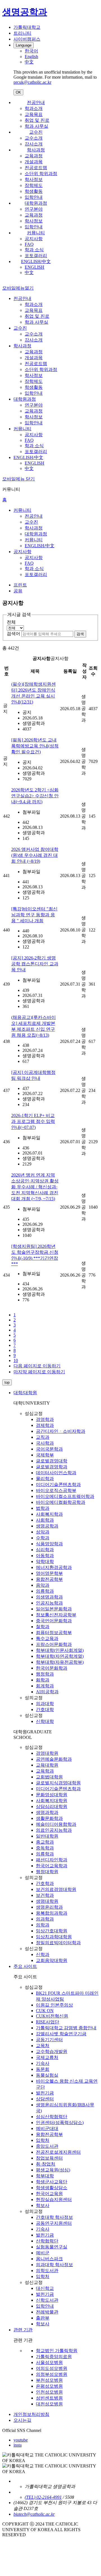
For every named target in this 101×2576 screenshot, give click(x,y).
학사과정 (36, 150)
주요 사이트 (25, 1966)
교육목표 (34, 114)
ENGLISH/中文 (36, 261)
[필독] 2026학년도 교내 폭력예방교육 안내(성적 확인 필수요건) (35, 746)
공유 (18, 591)
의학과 (43, 1925)
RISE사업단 (48, 2022)
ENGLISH (35, 267)
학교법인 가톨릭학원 (57, 2351)
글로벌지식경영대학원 (58, 1783)
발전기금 (45, 2093)
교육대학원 (47, 1765)
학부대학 (45, 2176)
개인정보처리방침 (31, 2414)
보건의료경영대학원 (56, 1889)
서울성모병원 (49, 2362)
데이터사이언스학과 (56, 1473)
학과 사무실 (36, 126)
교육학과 (45, 1771)
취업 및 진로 (37, 120)
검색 (80, 634)
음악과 (43, 1585)
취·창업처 (46, 2164)
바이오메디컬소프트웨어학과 (65, 1496)
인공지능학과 (49, 1603)
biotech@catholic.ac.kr (34, 2514)
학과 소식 (34, 250)
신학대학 (45, 1721)
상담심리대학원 (52, 1806)
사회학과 (45, 1520)
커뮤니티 (36, 233)
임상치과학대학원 (54, 1937)
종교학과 (45, 1842)
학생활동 (34, 191)
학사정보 (34, 179)
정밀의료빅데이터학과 (58, 1943)
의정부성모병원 (52, 2374)
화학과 (43, 1680)
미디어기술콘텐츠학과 (58, 1485)
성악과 (43, 1532)
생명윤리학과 (49, 1907)
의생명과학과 (49, 1597)
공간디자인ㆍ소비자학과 (61, 1431)
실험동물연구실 (52, 2247)
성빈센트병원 (49, 2398)
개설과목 (34, 162)
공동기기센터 (49, 2040)
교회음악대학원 (52, 1960)
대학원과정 (36, 203)
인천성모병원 (49, 2392)
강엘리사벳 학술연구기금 (61, 2034)
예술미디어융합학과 (56, 1824)
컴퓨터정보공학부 (54, 1633)
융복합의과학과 (52, 1913)
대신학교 (45, 2288)
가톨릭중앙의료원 (54, 2357)
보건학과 (45, 1895)
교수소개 (34, 138)
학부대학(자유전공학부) (60, 1662)
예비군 (43, 2253)
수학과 (43, 1538)
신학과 (43, 1954)
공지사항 (34, 239)
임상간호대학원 (52, 1931)
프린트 (20, 585)
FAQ (29, 244)
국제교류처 (47, 2057)
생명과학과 (47, 1812)
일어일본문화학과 (54, 1609)
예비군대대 (47, 2128)
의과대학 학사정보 (54, 2265)
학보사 (43, 2205)
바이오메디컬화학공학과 (61, 1502)
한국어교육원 (49, 2194)
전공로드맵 (36, 168)
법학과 (43, 1508)
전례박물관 (47, 2312)
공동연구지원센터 (54, 2223)
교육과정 (34, 156)
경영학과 (45, 1419)
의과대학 (45, 1704)
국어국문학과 (49, 1449)
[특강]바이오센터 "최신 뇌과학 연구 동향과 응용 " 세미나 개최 (34, 915)
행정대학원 (47, 1872)
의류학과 (45, 1591)
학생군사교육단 (52, 2182)
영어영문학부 (49, 1573)
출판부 (43, 2318)
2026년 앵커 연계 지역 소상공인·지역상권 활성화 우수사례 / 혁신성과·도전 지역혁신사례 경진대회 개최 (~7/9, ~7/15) (35, 1187)
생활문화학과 (49, 1818)
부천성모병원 (49, 2380)
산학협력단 (47, 2241)
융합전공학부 (49, 1579)
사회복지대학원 (52, 1801)
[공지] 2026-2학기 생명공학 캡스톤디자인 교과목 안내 (35, 964)
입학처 (43, 2140)
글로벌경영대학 (52, 1461)
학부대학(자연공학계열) (60, 1656)
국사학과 (45, 1443)
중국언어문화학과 (54, 1621)
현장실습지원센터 (54, 2199)
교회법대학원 (49, 1777)
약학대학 (45, 1561)
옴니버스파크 (49, 2259)
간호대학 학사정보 (54, 2217)
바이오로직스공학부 (56, 1490)
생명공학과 (47, 1526)
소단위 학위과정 (41, 174)
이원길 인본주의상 (54, 2005)
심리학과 (45, 1550)
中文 (29, 272)
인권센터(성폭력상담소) (60, 2123)
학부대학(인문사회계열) (60, 1650)
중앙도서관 (47, 2146)
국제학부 (45, 1455)
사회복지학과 (49, 1514)
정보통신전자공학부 (56, 1615)
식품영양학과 (49, 1544)
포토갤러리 (36, 256)
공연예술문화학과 (54, 1759)
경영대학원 (47, 1753)
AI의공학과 (47, 1692)
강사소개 (34, 144)
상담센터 (45, 2099)
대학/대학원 (25, 1393)
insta (18, 2445)
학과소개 (34, 108)
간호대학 (45, 1709)
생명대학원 (47, 1901)
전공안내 (36, 102)
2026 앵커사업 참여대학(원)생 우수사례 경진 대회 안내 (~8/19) (35, 855)
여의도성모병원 (52, 2368)
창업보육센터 (49, 2158)
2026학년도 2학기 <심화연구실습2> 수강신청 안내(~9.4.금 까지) (35, 796)
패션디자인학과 (52, 1860)
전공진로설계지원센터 (58, 2152)
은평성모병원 (49, 2386)
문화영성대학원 (52, 1795)
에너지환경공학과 (54, 1567)
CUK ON (45, 2011)
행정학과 (45, 1674)
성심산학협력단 (52, 2117)
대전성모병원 (49, 2404)
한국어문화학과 (52, 1668)
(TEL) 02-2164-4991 (43, 2497)
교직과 (43, 1437)
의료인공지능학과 (54, 1830)
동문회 (43, 2069)
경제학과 (45, 1425)
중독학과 (45, 1848)
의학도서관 (47, 2271)
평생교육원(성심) (53, 2170)
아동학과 (45, 1556)
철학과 (43, 1627)
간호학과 (45, 1883)
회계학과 (45, 1686)
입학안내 (34, 197)
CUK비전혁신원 (52, 2016)
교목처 (43, 2046)
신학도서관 (47, 2300)
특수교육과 (47, 1638)
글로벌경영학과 (52, 1467)
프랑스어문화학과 (54, 1644)
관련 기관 (23, 2330)
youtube (21, 2440)
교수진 (36, 132)
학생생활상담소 (52, 2188)
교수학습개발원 (52, 2051)
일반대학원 (47, 1836)
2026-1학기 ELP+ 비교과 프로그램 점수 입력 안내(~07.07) (33, 1121)
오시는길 (22, 2420)
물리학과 (45, 1479)
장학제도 (34, 185)
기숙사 (43, 2063)
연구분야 (34, 209)
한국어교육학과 (52, 1866)
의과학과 (45, 1919)
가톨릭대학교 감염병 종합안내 (66, 2028)
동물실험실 (47, 2075)
